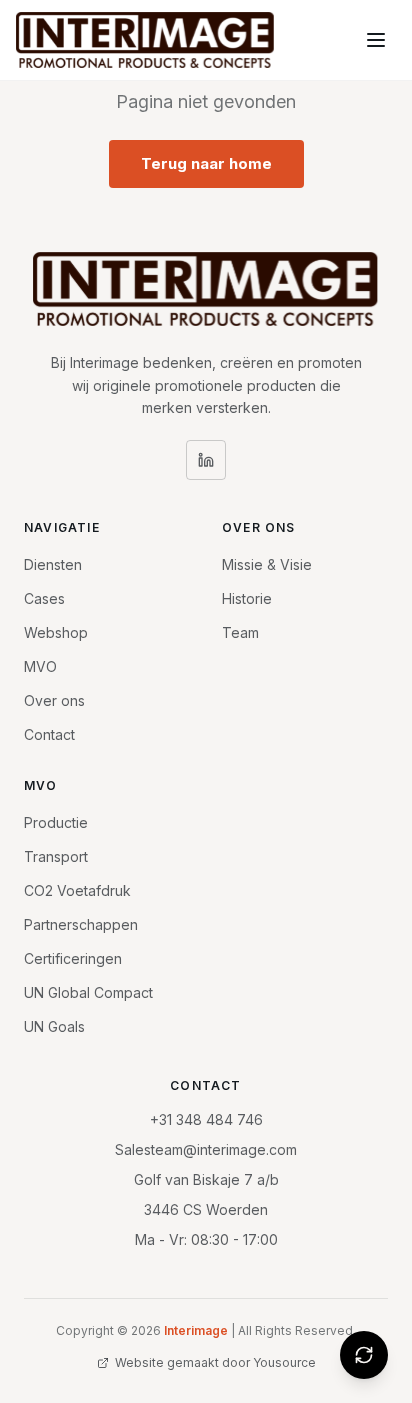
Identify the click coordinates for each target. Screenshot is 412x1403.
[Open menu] (376, 40)
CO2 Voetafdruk (77, 890)
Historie (247, 598)
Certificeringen (73, 958)
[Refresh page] (364, 1355)
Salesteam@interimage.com (206, 1149)
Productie (56, 822)
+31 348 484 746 (206, 1119)
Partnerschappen (81, 924)
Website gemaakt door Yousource (215, 1362)
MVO (40, 666)
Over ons (54, 700)
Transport (56, 856)
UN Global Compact (88, 992)
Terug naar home (206, 163)
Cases (44, 598)
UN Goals (54, 1026)
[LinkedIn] (206, 460)
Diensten (53, 564)
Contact (49, 734)
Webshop (56, 632)
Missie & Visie (267, 564)
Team (240, 632)
